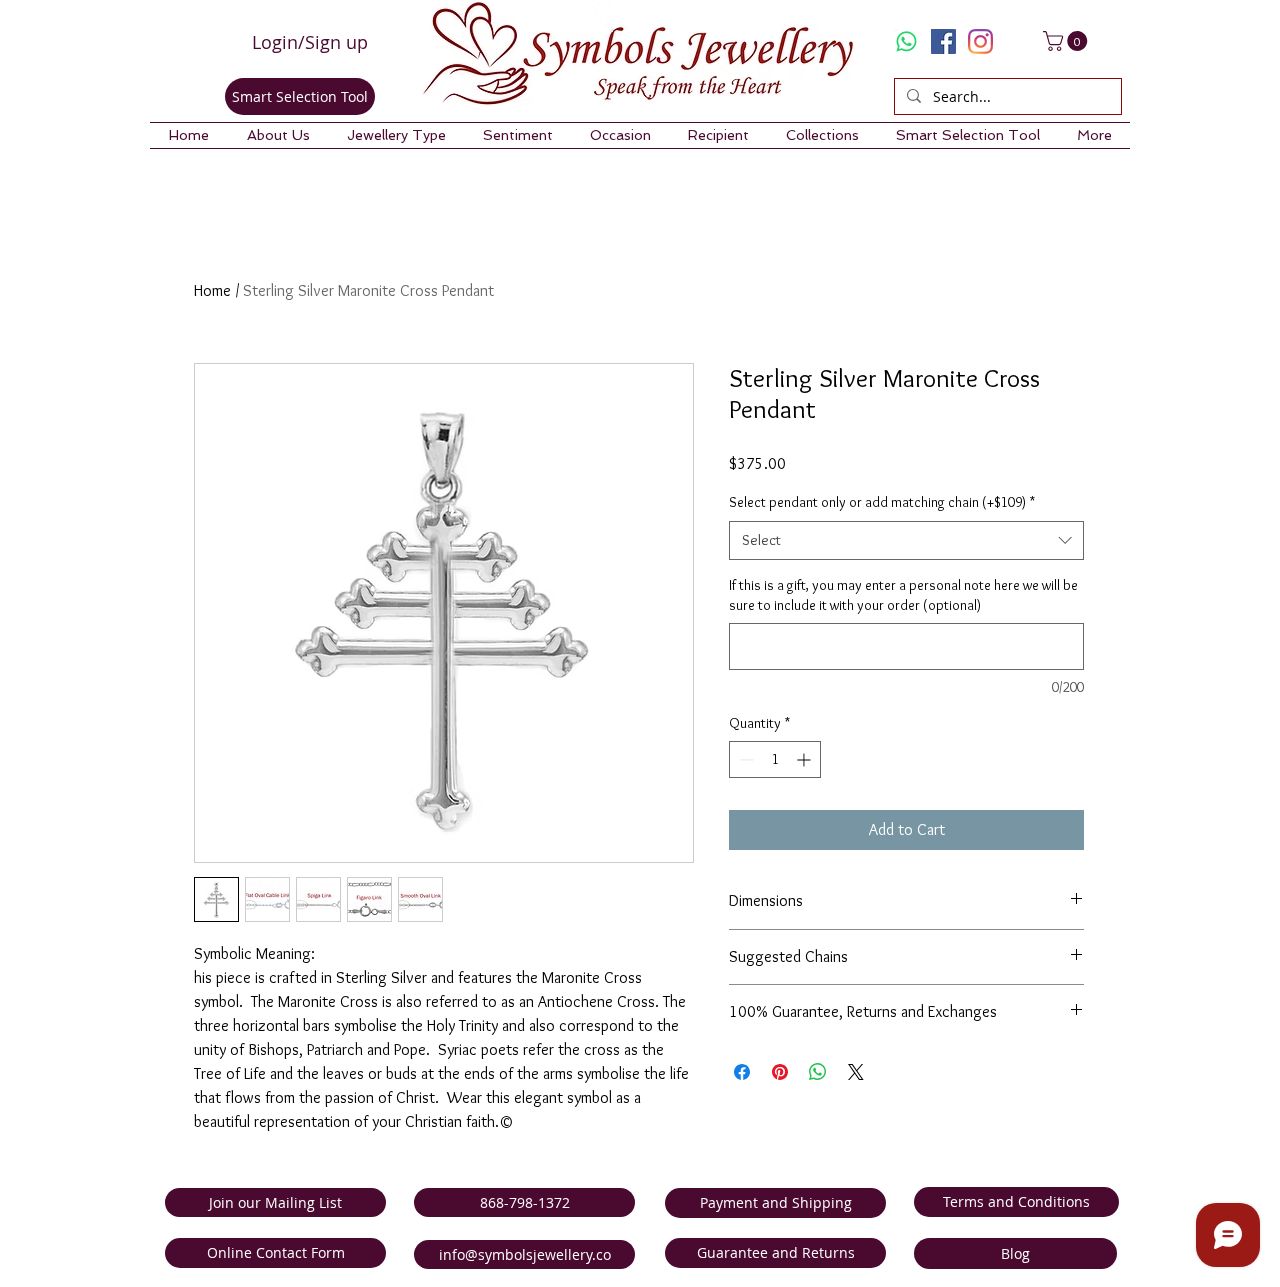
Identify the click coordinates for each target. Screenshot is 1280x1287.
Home (212, 290)
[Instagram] (980, 41)
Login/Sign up (310, 42)
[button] (278, 135)
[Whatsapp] (906, 41)
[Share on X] (856, 1072)
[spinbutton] (775, 759)
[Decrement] (744, 759)
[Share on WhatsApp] (818, 1072)
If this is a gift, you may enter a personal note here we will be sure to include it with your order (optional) (903, 595)
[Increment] (805, 759)
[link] (1067, 41)
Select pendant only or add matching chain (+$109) (882, 502)
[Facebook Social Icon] (943, 41)
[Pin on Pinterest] (780, 1072)
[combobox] (906, 540)
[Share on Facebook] (742, 1072)
